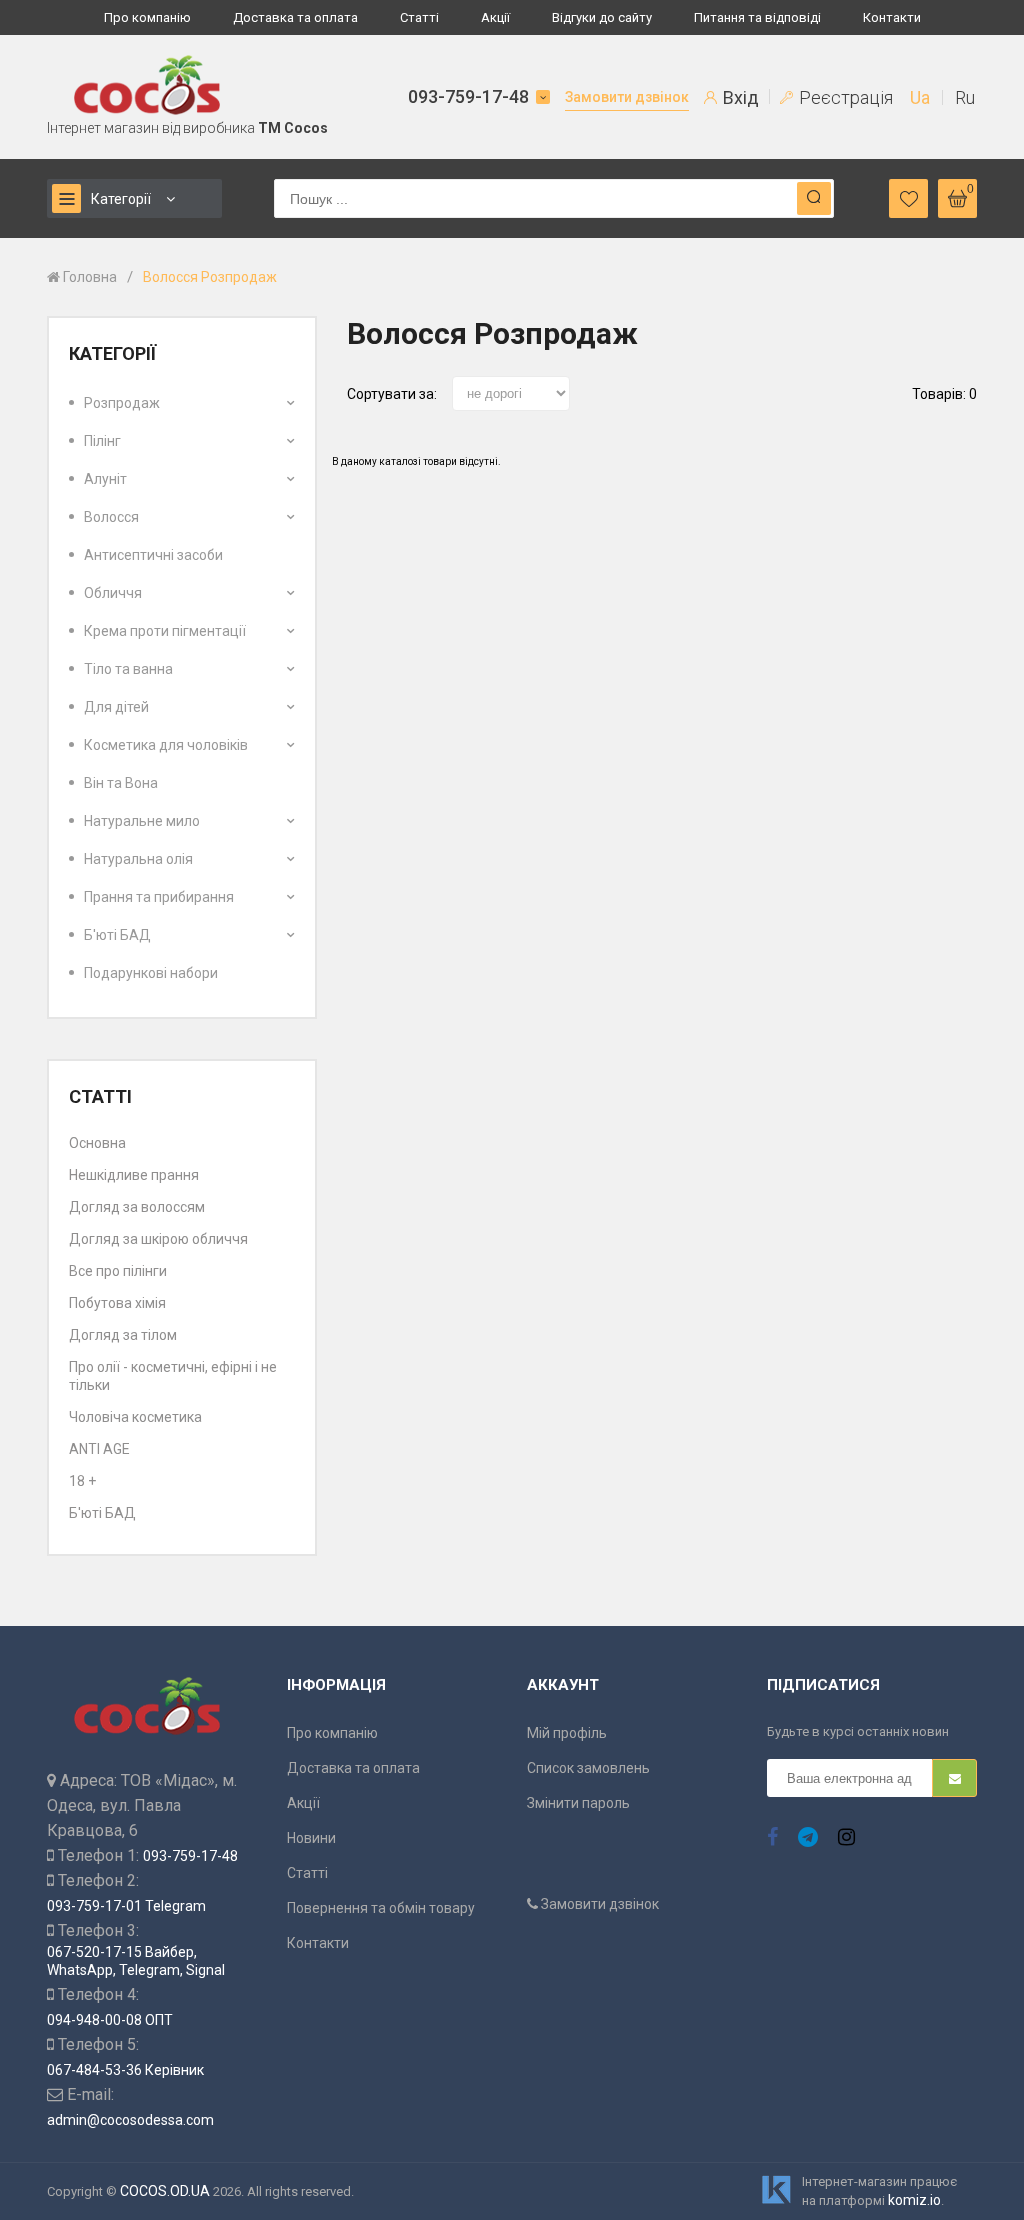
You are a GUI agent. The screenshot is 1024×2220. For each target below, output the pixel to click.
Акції (495, 17)
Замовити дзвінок (627, 97)
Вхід (739, 97)
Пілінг (102, 441)
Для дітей (116, 707)
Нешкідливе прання (134, 1175)
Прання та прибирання (159, 897)
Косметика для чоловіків (166, 745)
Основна (97, 1143)
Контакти (892, 17)
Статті (419, 17)
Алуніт (105, 479)
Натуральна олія (138, 859)
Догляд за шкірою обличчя (158, 1239)
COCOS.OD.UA (165, 2191)
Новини (311, 1838)
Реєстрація (844, 97)
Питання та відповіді (757, 17)
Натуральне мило (142, 821)
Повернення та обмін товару (381, 1908)
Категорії (121, 199)
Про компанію (147, 17)
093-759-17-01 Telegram (126, 1906)
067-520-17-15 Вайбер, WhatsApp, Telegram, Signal (136, 1961)
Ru (965, 97)
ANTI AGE (99, 1449)
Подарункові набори (151, 973)
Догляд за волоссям (137, 1207)
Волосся (111, 517)
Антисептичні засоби (153, 555)
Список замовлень (588, 1768)
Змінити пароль (578, 1803)
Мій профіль (567, 1733)
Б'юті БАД (117, 935)
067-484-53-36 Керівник (125, 2070)
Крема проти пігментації (165, 631)
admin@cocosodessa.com (130, 2120)
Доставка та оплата (295, 17)
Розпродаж (122, 403)
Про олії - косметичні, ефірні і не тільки (173, 1376)
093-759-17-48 (468, 96)
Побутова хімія (117, 1303)
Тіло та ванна (128, 669)
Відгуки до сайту (602, 17)
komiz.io (914, 2200)
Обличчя (113, 593)
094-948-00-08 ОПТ (110, 2020)
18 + (82, 1481)
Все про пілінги (118, 1271)
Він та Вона (121, 783)
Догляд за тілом (123, 1335)
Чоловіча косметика (135, 1417)
